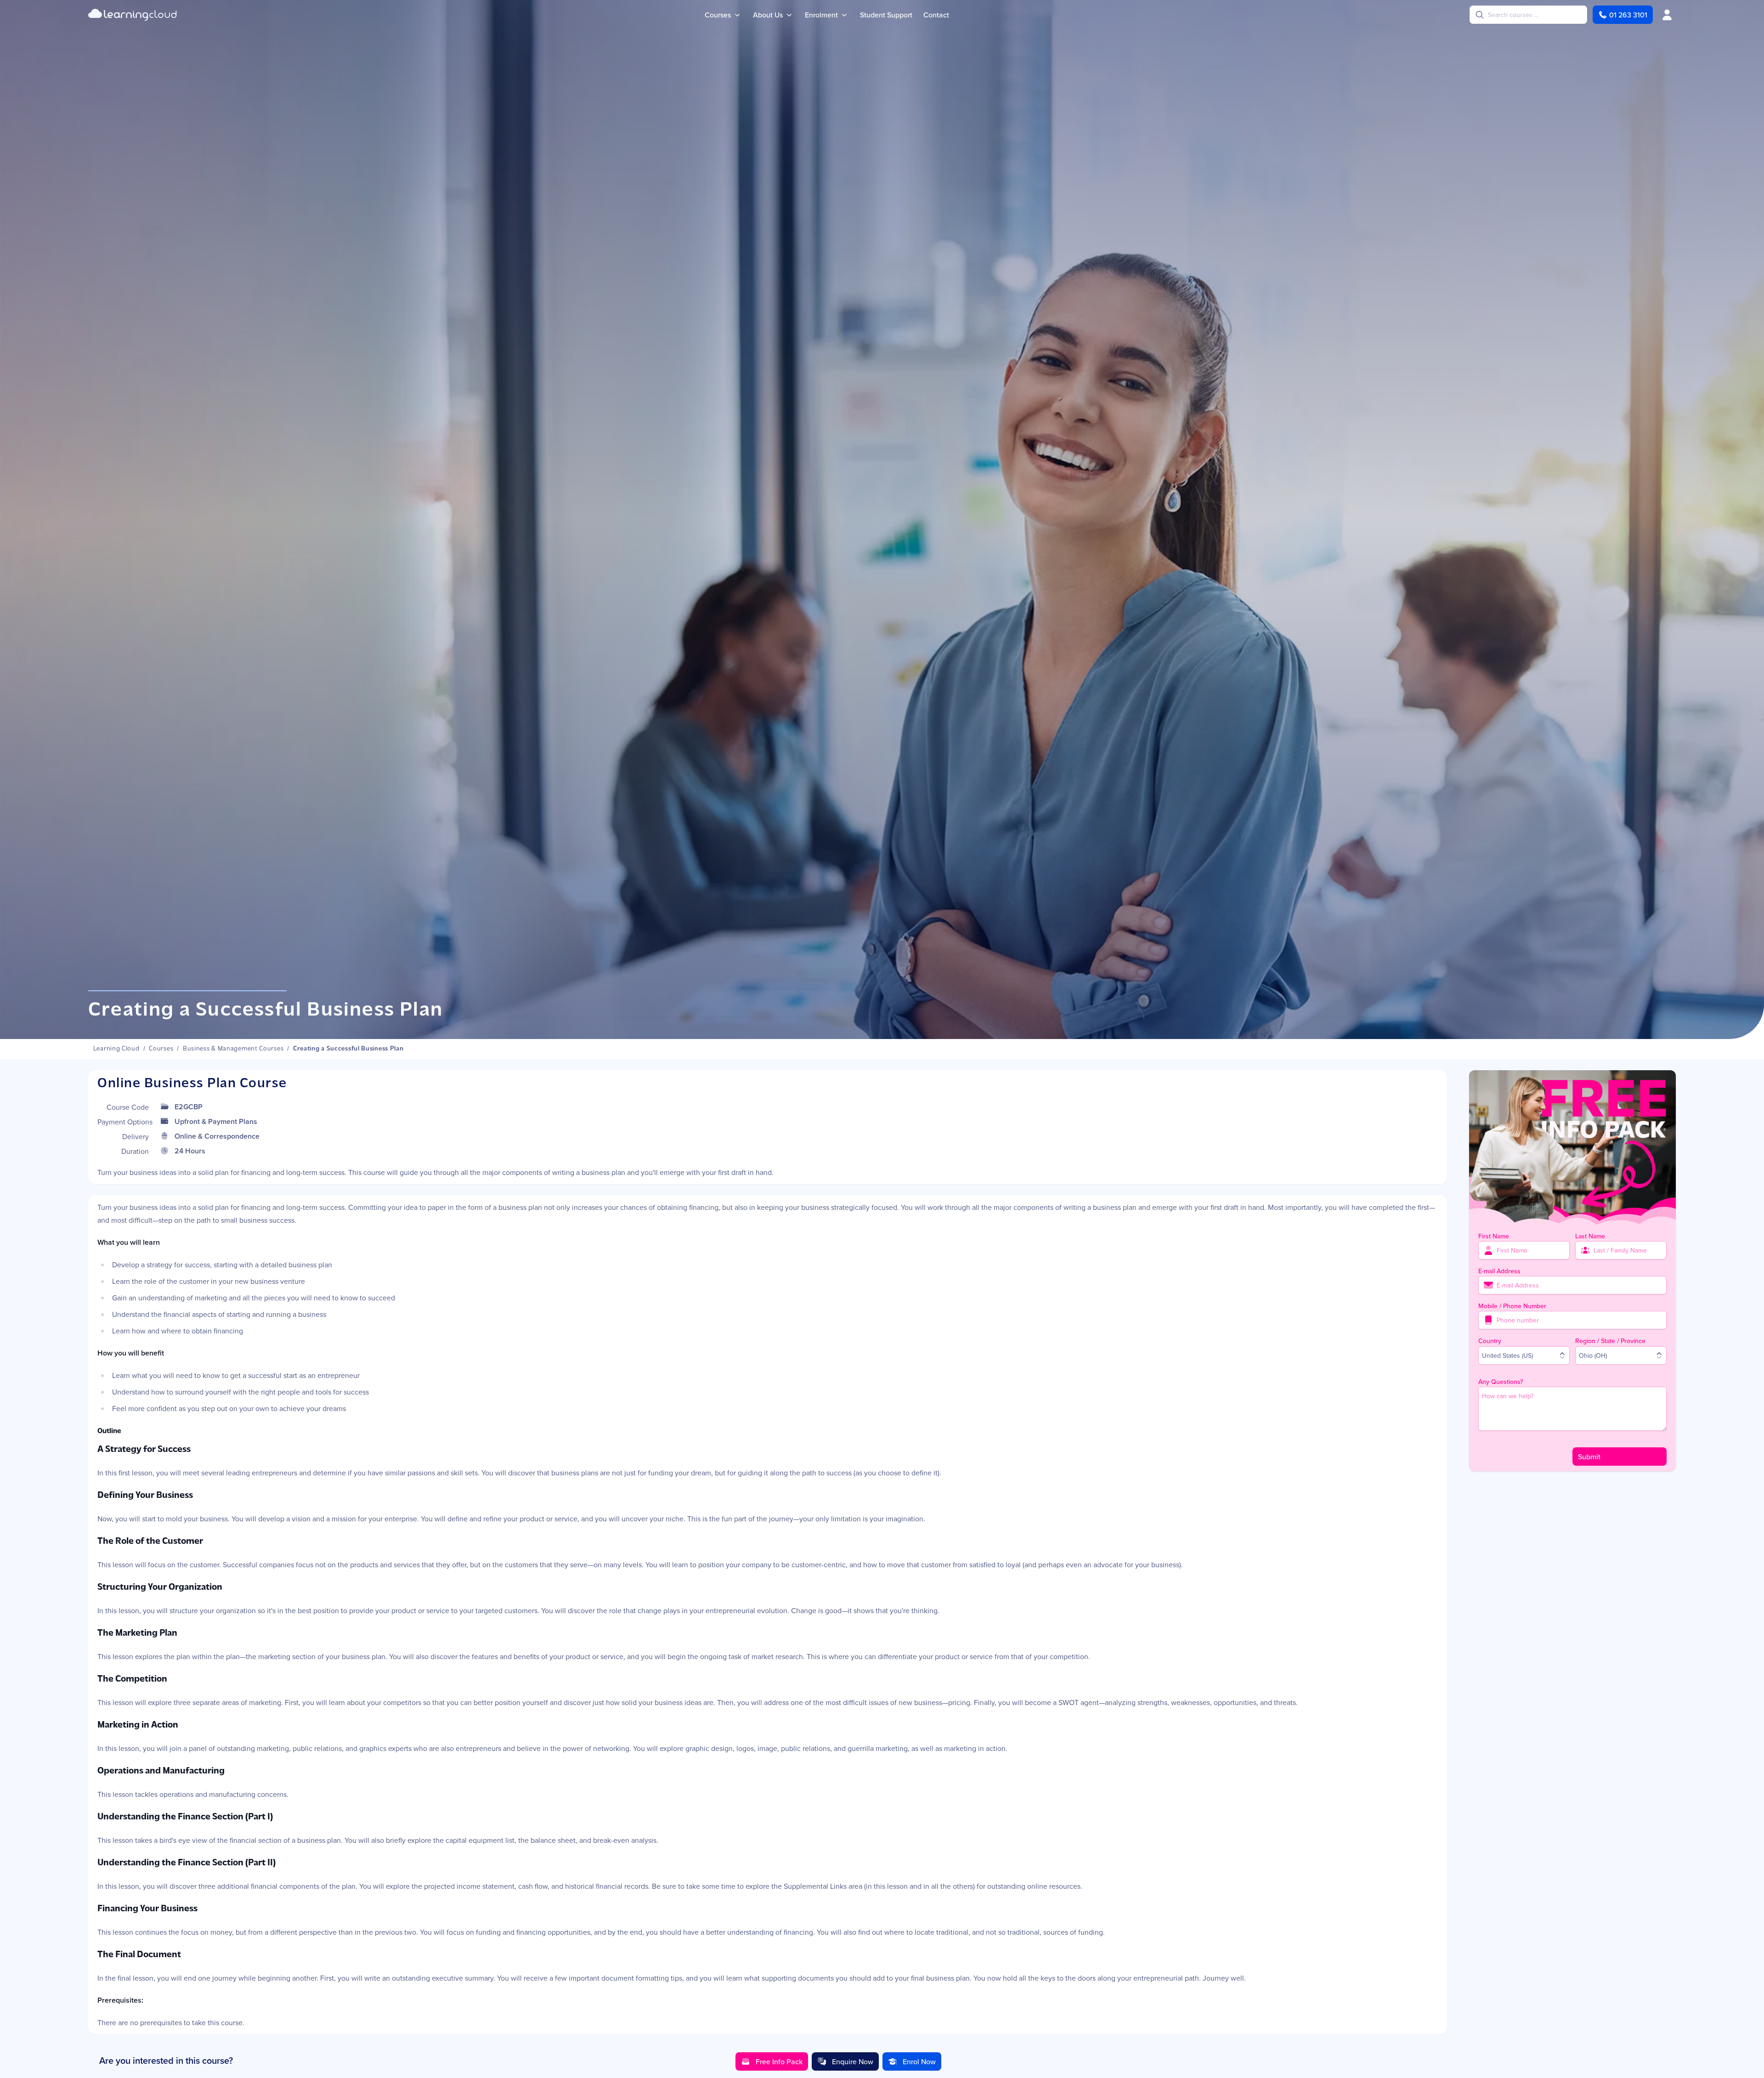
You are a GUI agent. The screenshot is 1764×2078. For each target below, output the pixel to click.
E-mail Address (1499, 1271)
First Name (1494, 1236)
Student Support (886, 15)
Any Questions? (1501, 1382)
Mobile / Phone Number (1512, 1306)
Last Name (1590, 1236)
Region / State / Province (1610, 1341)
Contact (936, 15)
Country (1490, 1341)
